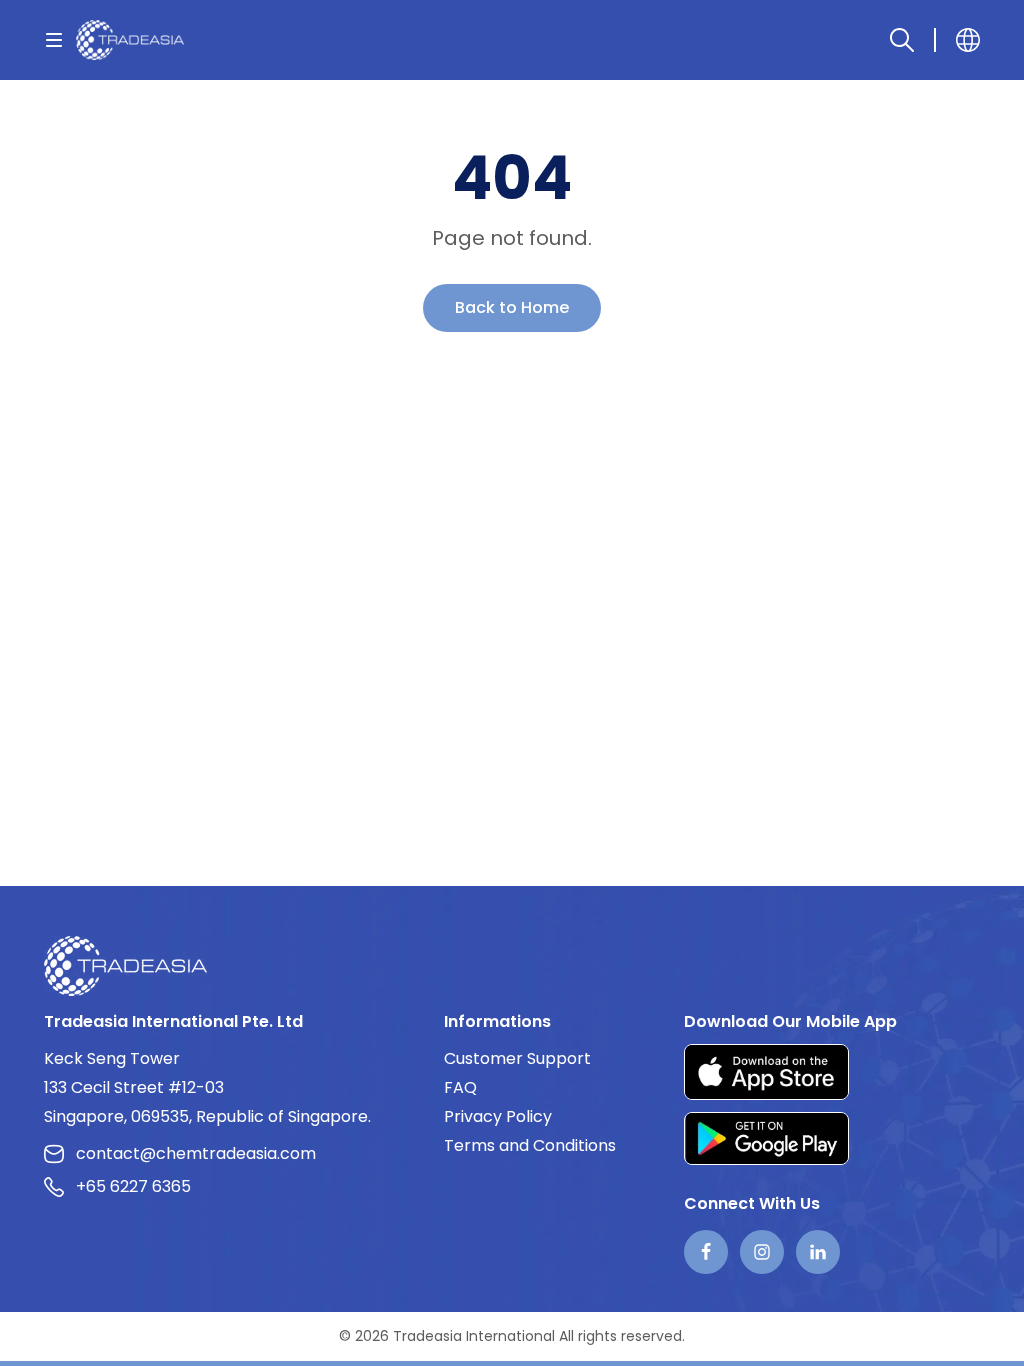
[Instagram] (762, 1252)
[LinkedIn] (818, 1252)
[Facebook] (706, 1252)
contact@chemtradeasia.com (196, 1153)
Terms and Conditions (530, 1145)
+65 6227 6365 (133, 1186)
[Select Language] (968, 40)
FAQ (460, 1087)
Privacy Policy (498, 1116)
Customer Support (517, 1058)
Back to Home (512, 307)
